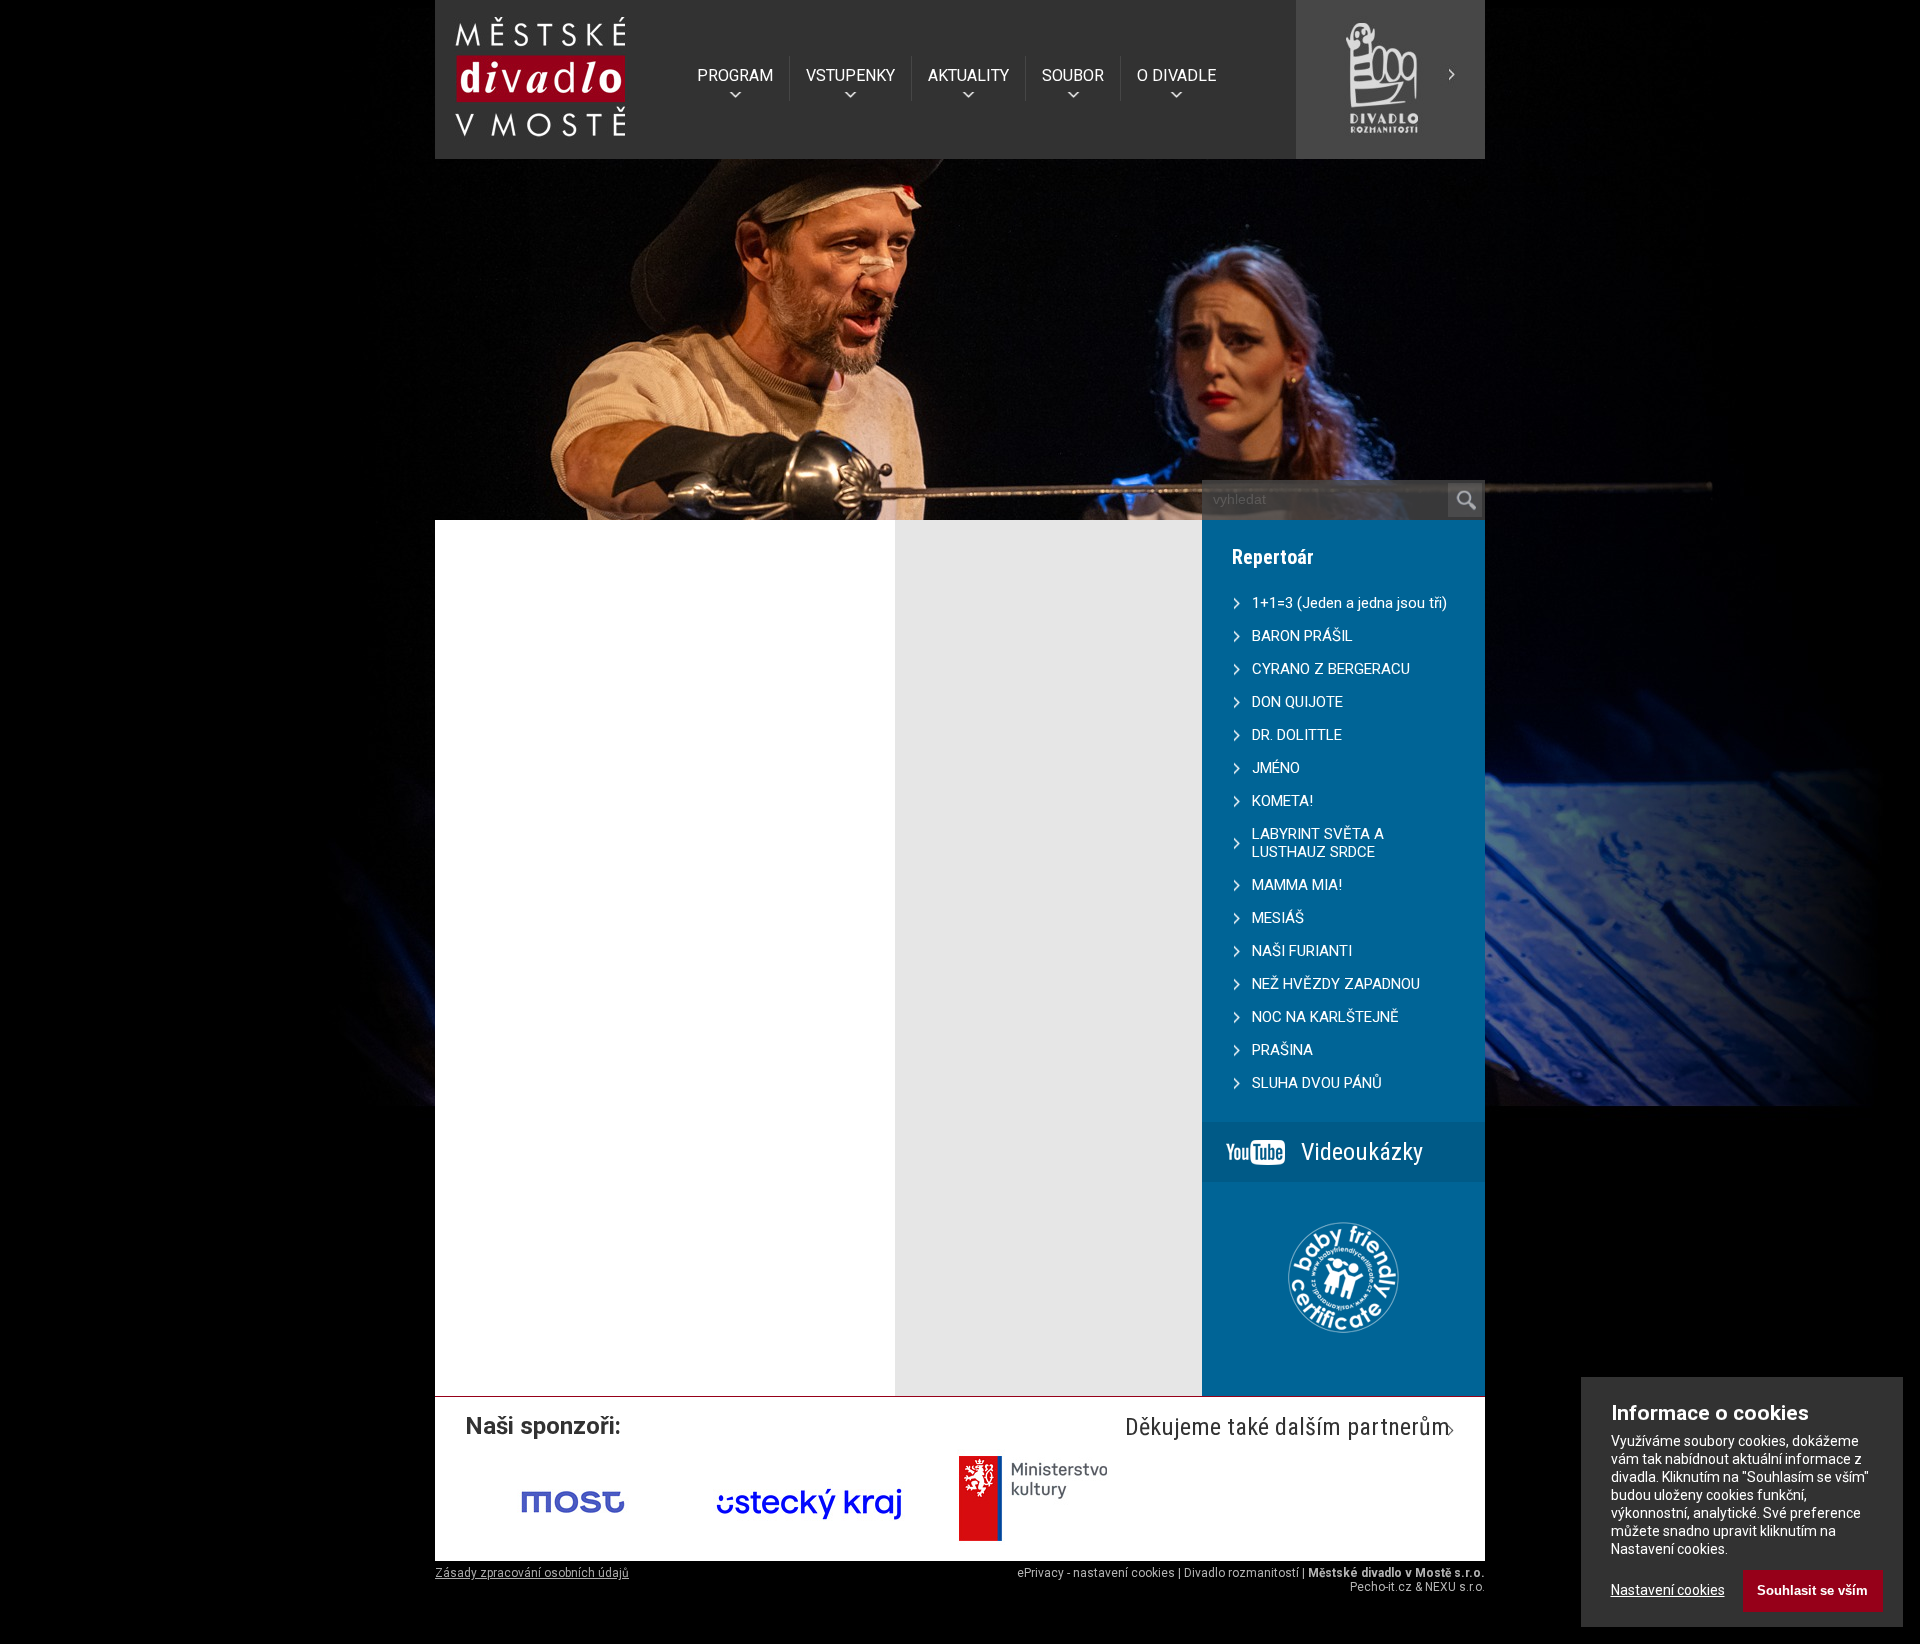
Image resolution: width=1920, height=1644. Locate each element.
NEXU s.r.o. (1455, 1587)
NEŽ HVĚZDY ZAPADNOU (1336, 984)
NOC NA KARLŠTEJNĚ (1325, 1017)
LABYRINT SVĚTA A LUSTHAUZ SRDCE (1318, 843)
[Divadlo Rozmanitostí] (1390, 151)
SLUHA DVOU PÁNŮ (1317, 1083)
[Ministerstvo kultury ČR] (1046, 1548)
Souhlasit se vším (1812, 1590)
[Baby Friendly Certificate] (1343, 1358)
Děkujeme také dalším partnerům (1287, 1427)
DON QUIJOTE (1297, 702)
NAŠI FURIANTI (1302, 951)
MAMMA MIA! (1297, 885)
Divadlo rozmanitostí (1241, 1573)
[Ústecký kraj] (810, 1548)
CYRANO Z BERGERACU (1331, 669)
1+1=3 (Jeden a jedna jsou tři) (1349, 603)
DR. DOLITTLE (1297, 735)
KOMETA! (1282, 801)
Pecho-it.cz (1381, 1587)
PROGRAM (735, 75)
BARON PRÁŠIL (1302, 636)
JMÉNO (1276, 768)
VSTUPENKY (850, 75)
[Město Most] (574, 1548)
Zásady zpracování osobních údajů (532, 1573)
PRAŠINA (1282, 1050)
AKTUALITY (968, 75)
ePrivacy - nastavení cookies (1096, 1573)
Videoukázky (1362, 1152)
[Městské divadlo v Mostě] (541, 143)
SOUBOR (1073, 75)
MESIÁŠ (1278, 918)
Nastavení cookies (1668, 1590)
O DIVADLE (1176, 75)
